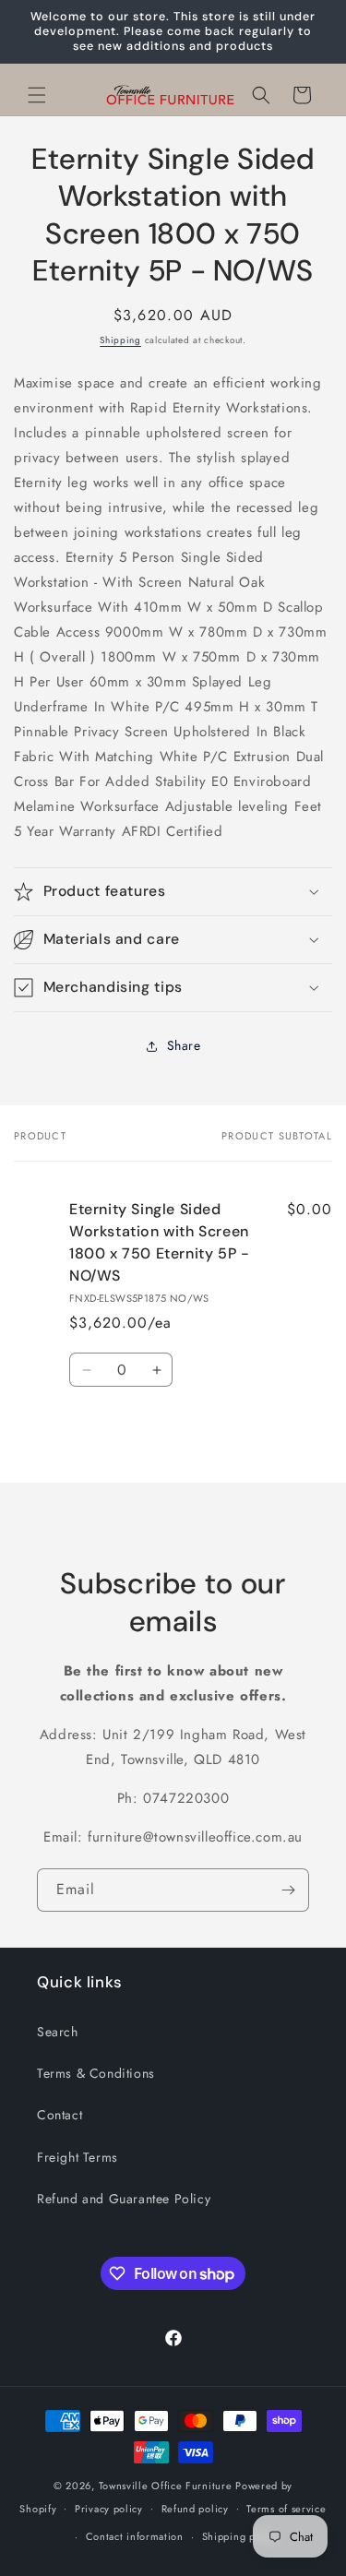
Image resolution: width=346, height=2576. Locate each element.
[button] (37, 95)
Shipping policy (241, 2536)
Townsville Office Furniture (166, 2486)
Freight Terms (78, 2157)
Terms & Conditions (96, 2073)
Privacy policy (109, 2509)
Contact (60, 2115)
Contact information (135, 2536)
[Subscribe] (288, 1890)
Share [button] (184, 1045)
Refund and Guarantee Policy (124, 2199)
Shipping (120, 340)
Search (58, 2032)
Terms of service (286, 2509)
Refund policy (195, 2509)
